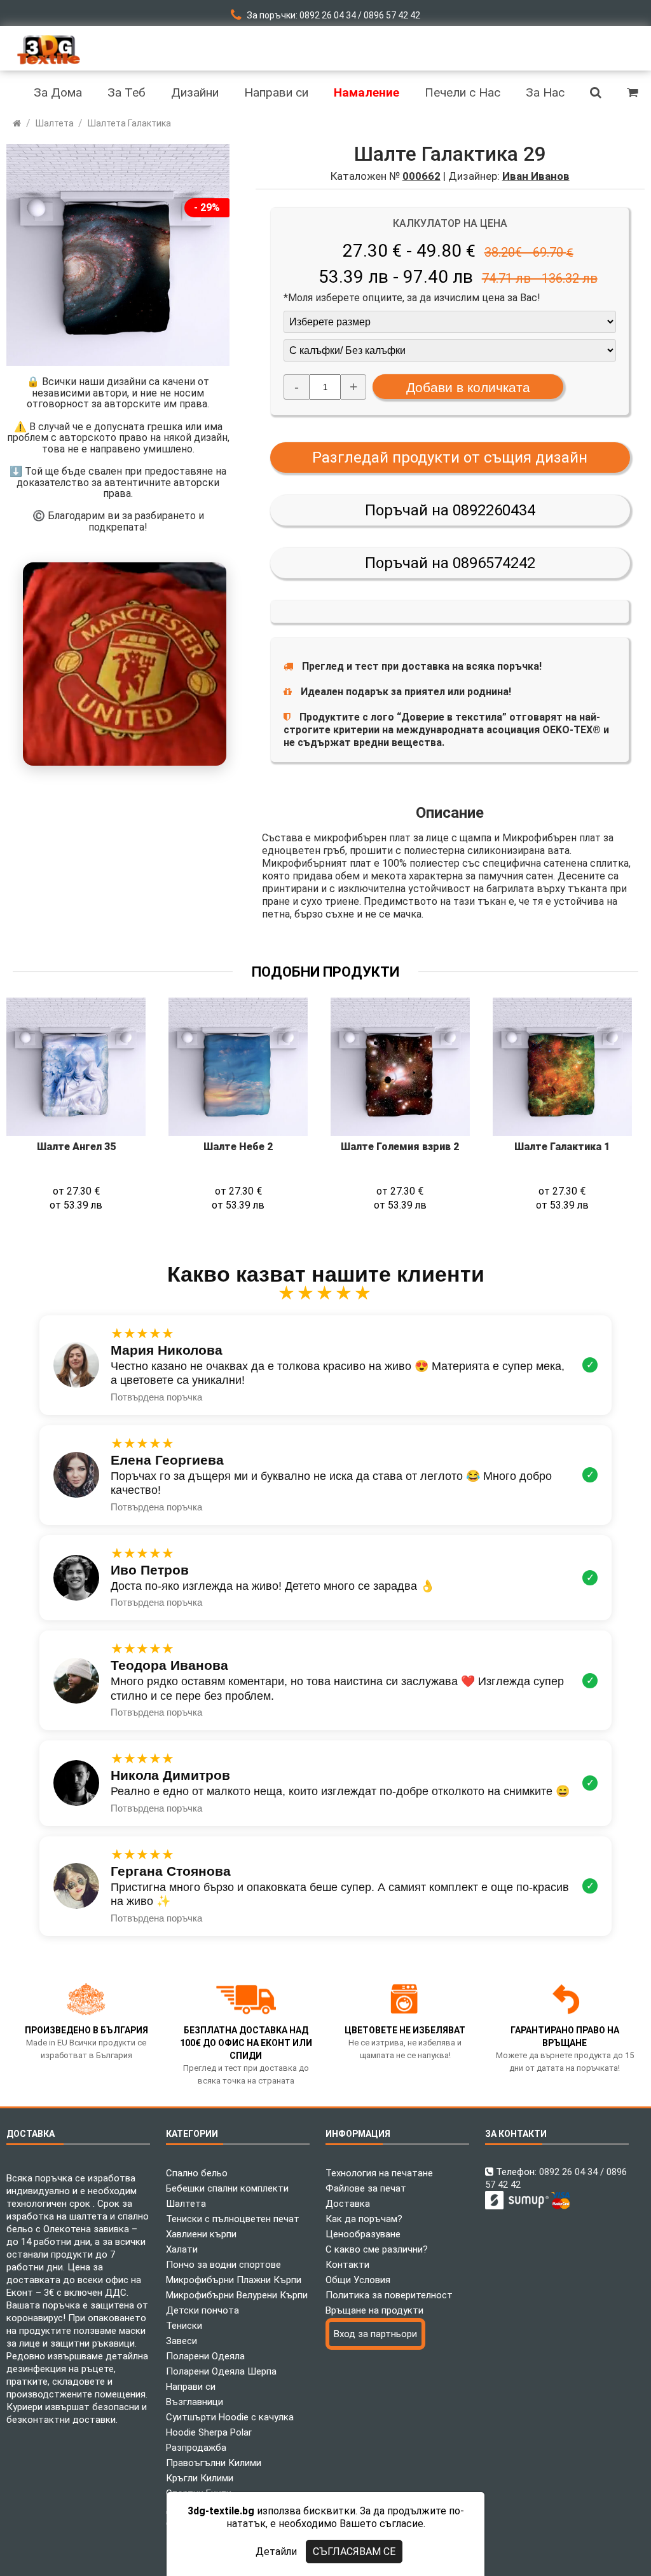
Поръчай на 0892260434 (450, 510)
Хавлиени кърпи (201, 2234)
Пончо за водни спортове (223, 2265)
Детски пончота (202, 2310)
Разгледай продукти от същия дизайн (450, 458)
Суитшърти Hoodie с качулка (230, 2417)
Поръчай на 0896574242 (450, 563)
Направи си (191, 2387)
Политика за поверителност (389, 2295)
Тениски (184, 2326)
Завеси (182, 2341)
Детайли (276, 2552)
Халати (182, 2249)
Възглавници (195, 2402)
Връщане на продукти (374, 2310)
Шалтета (186, 2204)
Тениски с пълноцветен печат (233, 2219)
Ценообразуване (363, 2234)
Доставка (348, 2204)
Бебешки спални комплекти (227, 2188)
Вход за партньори (375, 2334)
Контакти (347, 2265)
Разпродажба (196, 2448)
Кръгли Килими (200, 2478)
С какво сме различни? (377, 2249)
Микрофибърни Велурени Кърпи (237, 2295)
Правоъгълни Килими (214, 2463)
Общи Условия (358, 2280)
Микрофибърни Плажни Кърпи (234, 2280)
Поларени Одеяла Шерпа (221, 2371)
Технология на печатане (379, 2173)
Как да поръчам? (364, 2219)
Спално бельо (197, 2173)
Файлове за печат (366, 2188)
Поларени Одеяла (205, 2356)
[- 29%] (118, 363)
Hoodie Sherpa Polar (209, 2432)
